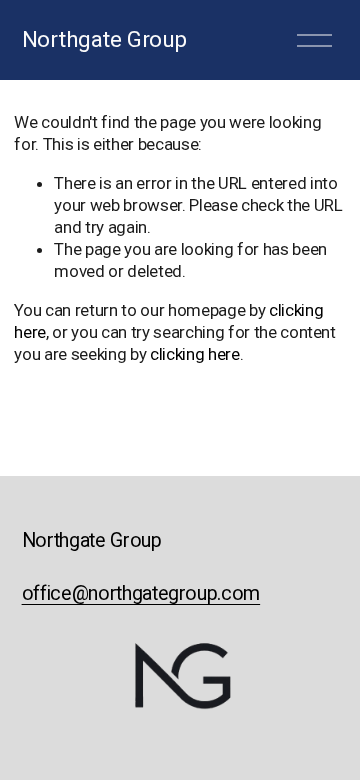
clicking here (195, 354)
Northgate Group (104, 39)
